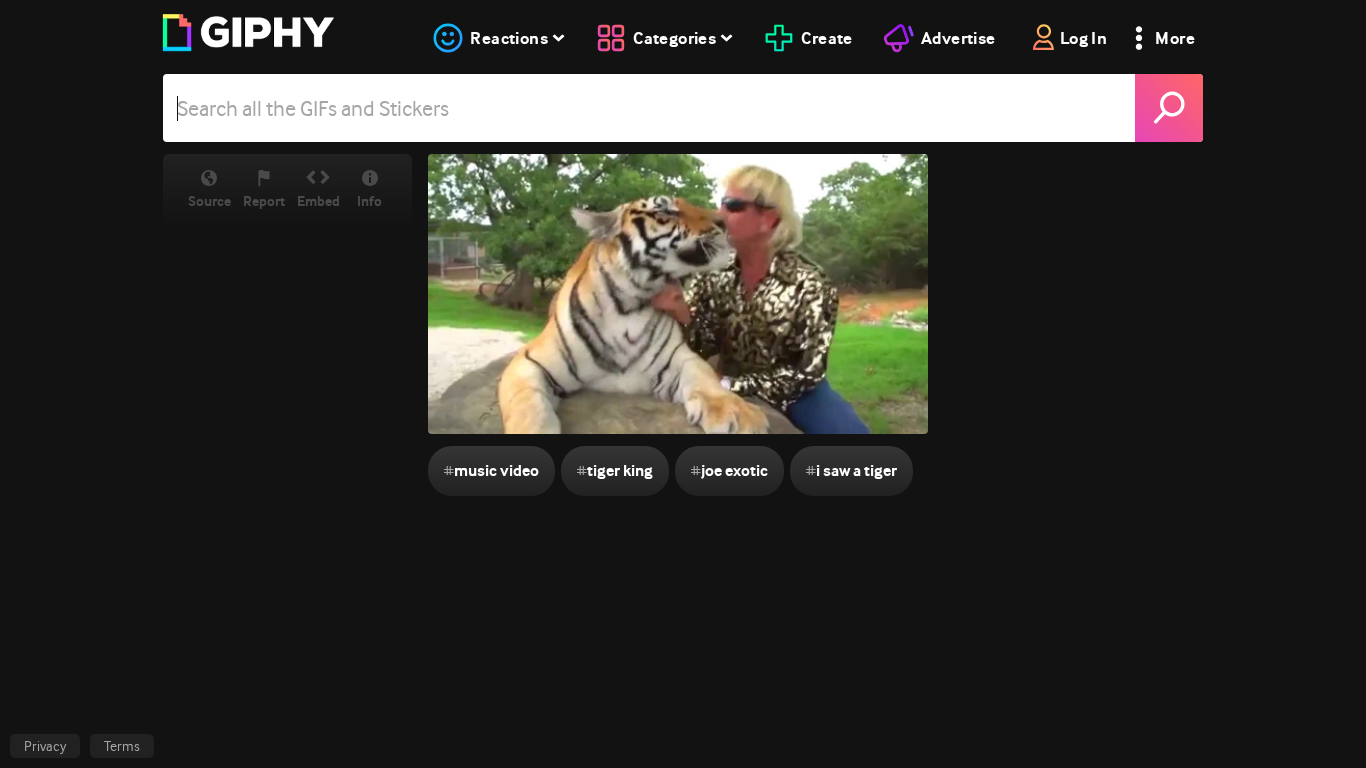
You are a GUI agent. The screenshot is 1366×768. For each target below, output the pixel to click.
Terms (122, 746)
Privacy (45, 746)
